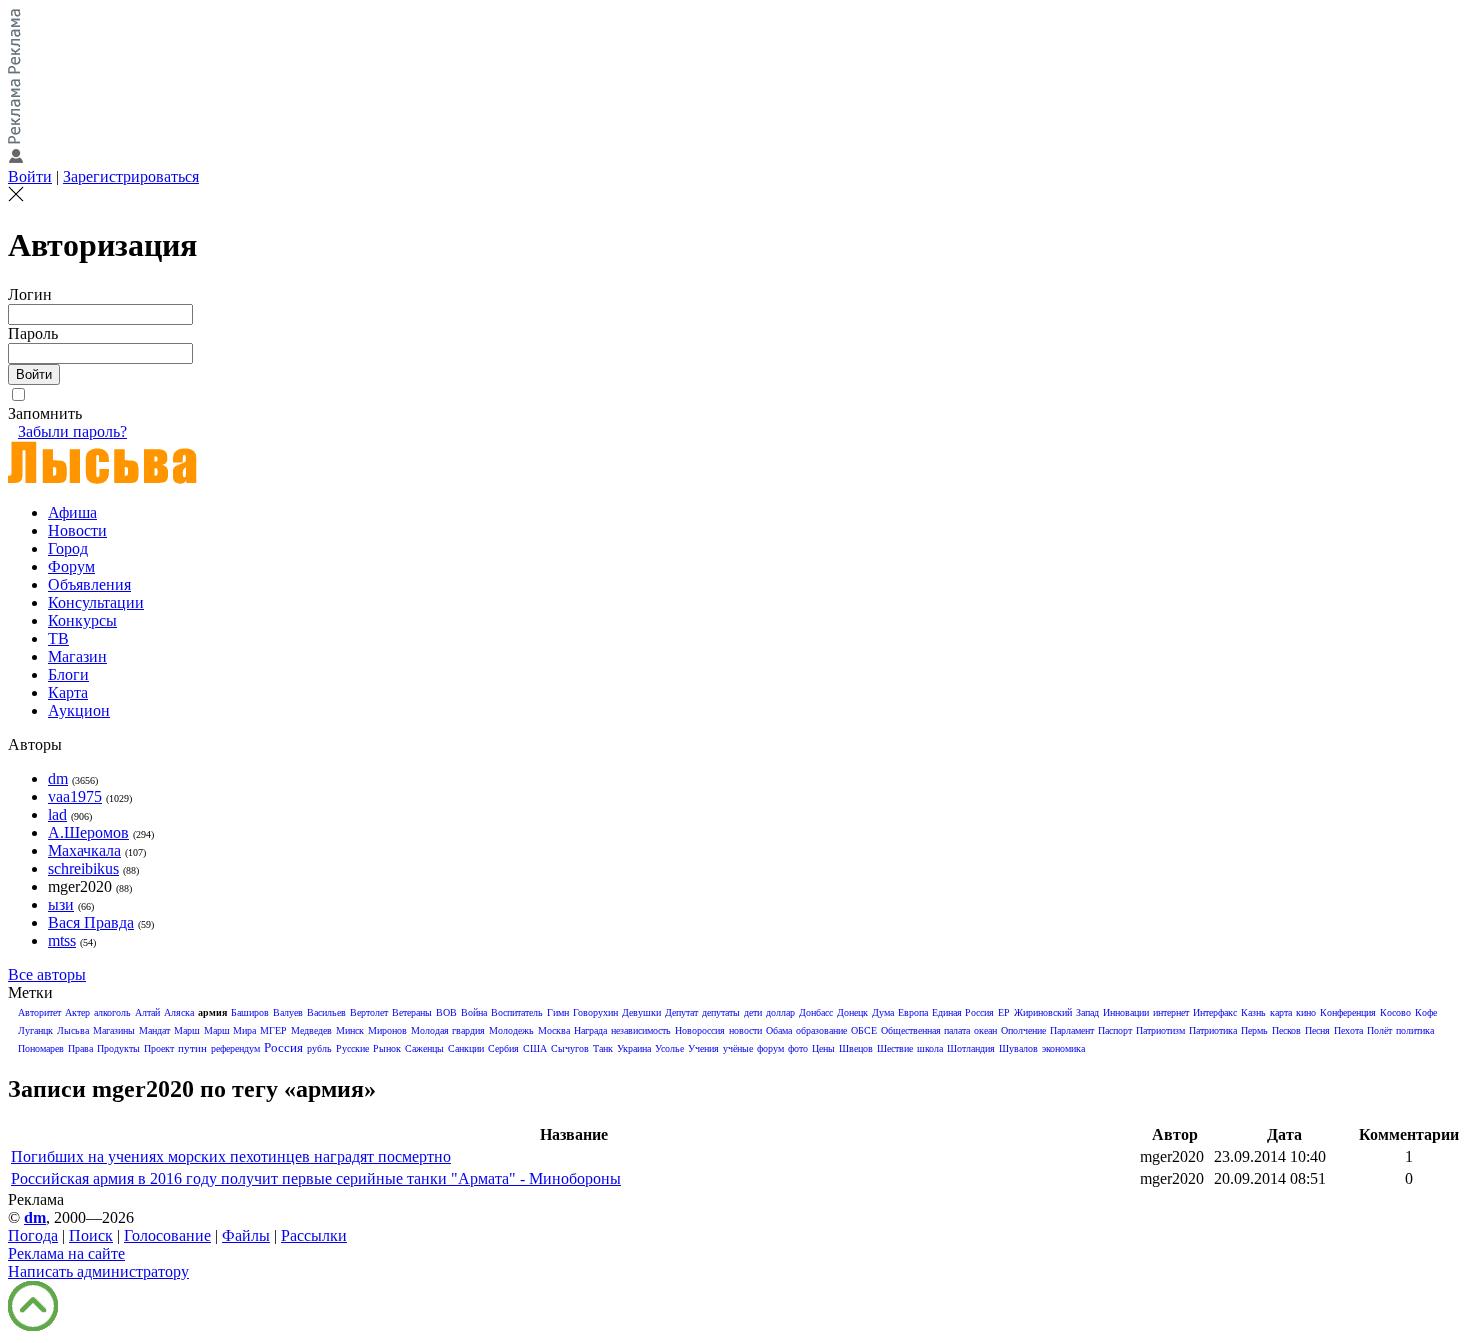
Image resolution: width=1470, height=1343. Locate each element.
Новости (77, 530)
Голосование (167, 1235)
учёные (738, 1048)
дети (753, 1012)
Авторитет (39, 1012)
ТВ (58, 638)
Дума (883, 1012)
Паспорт (1115, 1030)
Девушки (641, 1012)
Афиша (72, 512)
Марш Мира (230, 1030)
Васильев (326, 1012)
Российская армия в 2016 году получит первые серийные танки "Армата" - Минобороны (316, 1178)
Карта (68, 692)
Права (80, 1048)
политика (1415, 1030)
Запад (1087, 1012)
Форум (71, 566)
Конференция (1348, 1012)
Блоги (68, 674)
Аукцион (79, 710)
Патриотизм (1160, 1030)
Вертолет (369, 1012)
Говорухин (595, 1012)
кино (1306, 1012)
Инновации (1126, 1012)
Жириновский (1043, 1012)
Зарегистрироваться (131, 176)
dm (58, 778)
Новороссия (700, 1030)
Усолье (669, 1048)
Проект (159, 1048)
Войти (30, 176)
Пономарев (41, 1048)
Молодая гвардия (448, 1030)
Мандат (154, 1030)
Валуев (288, 1012)
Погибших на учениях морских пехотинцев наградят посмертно (231, 1156)
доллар (780, 1012)
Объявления (89, 584)
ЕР (1004, 1012)
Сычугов (570, 1048)
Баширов (250, 1012)
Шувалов (1018, 1048)
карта (1281, 1012)
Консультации (96, 602)
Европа (913, 1012)
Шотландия (971, 1048)
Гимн (558, 1012)
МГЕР (273, 1030)
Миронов (387, 1030)
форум (770, 1048)
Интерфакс (1215, 1012)
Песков (1286, 1030)
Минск (350, 1030)
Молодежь (511, 1030)
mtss (62, 940)
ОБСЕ (864, 1030)
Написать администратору (98, 1271)
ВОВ (446, 1012)
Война (474, 1012)
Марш (187, 1030)
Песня (1317, 1030)
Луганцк (35, 1030)
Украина (634, 1048)
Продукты (118, 1048)
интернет (1171, 1012)
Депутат (681, 1012)
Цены (823, 1048)
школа (930, 1048)
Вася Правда (91, 922)
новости (745, 1030)
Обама (779, 1030)
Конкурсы (82, 620)
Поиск (91, 1235)
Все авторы (47, 974)
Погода (33, 1235)
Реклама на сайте (66, 1253)
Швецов (856, 1048)
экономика (1063, 1048)
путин (192, 1048)
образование (821, 1030)
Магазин (77, 656)
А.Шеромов (88, 832)
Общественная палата (925, 1030)
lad (57, 814)
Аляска (179, 1012)
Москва (554, 1030)
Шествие (895, 1048)
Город (68, 548)
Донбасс (816, 1012)
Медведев (311, 1030)
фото (798, 1048)
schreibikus (83, 868)
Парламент (1072, 1030)
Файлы (246, 1235)
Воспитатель (517, 1012)
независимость (641, 1030)
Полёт (1379, 1030)
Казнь (1253, 1012)
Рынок (387, 1048)
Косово (1395, 1012)
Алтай (147, 1012)
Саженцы (424, 1048)
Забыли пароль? (72, 431)
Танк (603, 1048)
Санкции (466, 1048)
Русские (352, 1048)
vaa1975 (75, 796)
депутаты (721, 1012)
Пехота (1348, 1030)
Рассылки (314, 1235)
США (535, 1048)
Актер (77, 1012)
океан (985, 1030)
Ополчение (1023, 1030)
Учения (703, 1048)
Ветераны (412, 1012)
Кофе (1426, 1012)
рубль (319, 1048)
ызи (61, 904)
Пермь (1254, 1030)
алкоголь (112, 1012)
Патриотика (1213, 1030)
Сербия (503, 1048)
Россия (283, 1047)
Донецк (852, 1012)
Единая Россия (963, 1012)
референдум (235, 1048)
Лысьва (73, 1030)
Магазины (114, 1030)
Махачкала (84, 850)
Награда (590, 1030)
